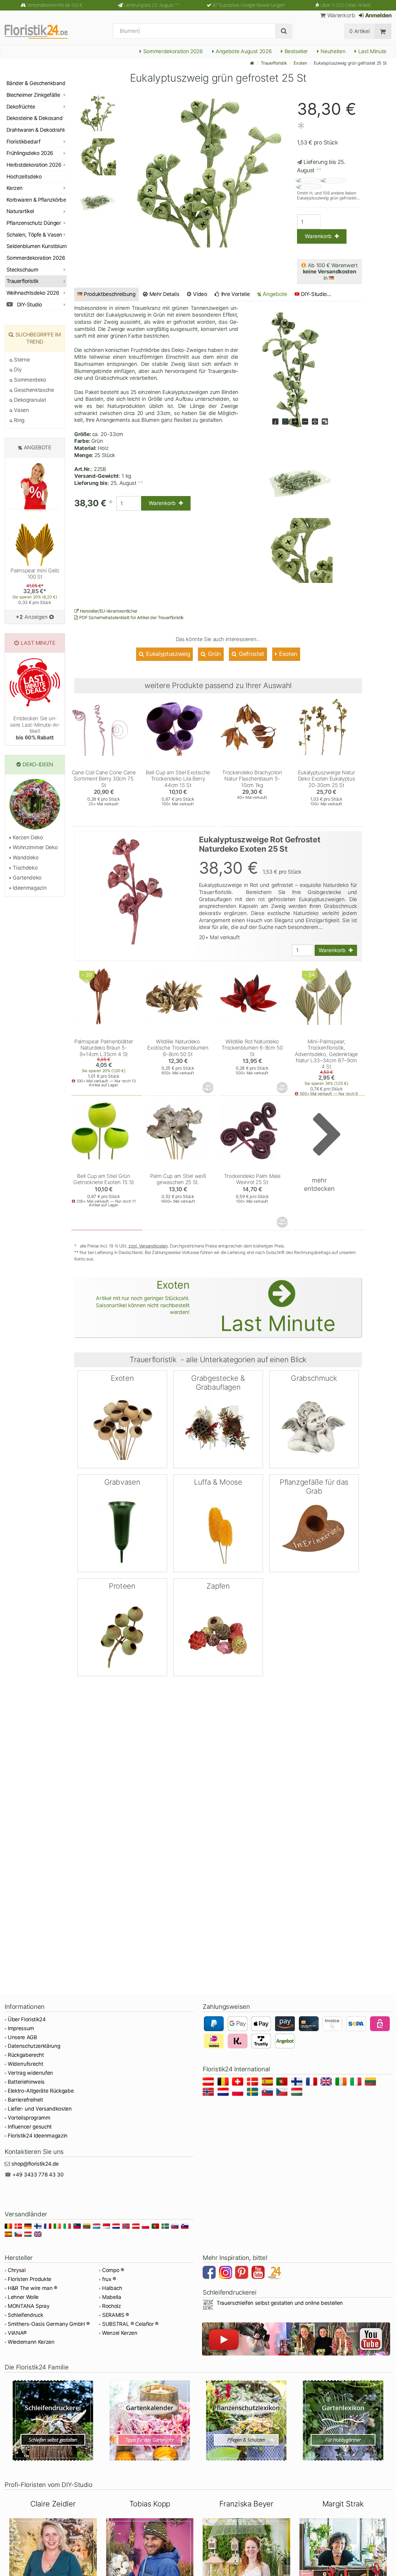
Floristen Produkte (30, 2279)
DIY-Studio (29, 305)
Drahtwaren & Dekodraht (36, 130)
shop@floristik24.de (35, 2164)
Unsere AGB (22, 2037)
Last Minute (372, 51)
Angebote (274, 294)
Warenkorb (340, 15)
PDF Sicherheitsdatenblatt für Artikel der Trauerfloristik (131, 617)
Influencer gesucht (30, 2127)
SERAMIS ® (116, 2315)
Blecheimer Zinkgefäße (33, 95)
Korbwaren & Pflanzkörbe (36, 200)
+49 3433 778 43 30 (38, 2175)
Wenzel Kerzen (120, 2333)
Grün (214, 654)
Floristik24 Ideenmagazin (38, 2136)
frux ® (109, 2279)
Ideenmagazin (29, 888)
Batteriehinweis (26, 2082)
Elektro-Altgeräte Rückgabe (41, 2091)
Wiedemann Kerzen (31, 2342)
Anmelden (378, 15)
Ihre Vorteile (235, 294)
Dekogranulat (29, 400)
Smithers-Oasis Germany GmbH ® (49, 2324)
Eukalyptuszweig (168, 654)
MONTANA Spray (29, 2306)
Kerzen (15, 188)
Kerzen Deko (27, 837)
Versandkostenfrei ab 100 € (55, 5)
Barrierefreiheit (25, 2100)
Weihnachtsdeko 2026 (33, 293)
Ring (19, 420)
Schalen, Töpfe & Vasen (34, 235)
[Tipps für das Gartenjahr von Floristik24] (150, 2420)
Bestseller (295, 51)
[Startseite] (252, 63)
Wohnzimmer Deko (34, 847)
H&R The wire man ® (32, 2288)
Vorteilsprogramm (29, 2118)
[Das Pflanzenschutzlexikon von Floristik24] (246, 2420)
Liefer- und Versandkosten (40, 2109)
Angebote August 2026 (243, 51)
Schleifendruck (25, 2315)
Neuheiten (332, 51)
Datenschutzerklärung (34, 2046)
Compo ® (113, 2270)
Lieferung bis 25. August (152, 5)
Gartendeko (26, 878)
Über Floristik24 (27, 2019)
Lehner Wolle (23, 2297)
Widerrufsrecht (25, 2064)
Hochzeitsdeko (24, 177)
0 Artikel (359, 31)
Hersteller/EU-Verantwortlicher (108, 611)
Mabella (112, 2297)
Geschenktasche (33, 390)
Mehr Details (164, 294)
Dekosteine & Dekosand (34, 118)
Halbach (112, 2288)
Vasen (21, 410)
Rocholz (112, 2306)
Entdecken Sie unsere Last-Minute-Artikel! (35, 728)
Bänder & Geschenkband (36, 83)
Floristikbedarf (23, 142)
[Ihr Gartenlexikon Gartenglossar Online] (343, 2420)
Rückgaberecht (26, 2055)
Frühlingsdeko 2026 (30, 153)
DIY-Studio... (316, 294)
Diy (17, 370)
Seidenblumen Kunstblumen (37, 246)
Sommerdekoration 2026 (172, 51)
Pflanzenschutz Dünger (34, 223)
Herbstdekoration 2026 (34, 165)
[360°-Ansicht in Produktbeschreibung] (209, 1088)
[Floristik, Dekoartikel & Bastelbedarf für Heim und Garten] (42, 31)
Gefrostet (251, 654)
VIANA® (17, 2333)
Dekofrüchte (21, 107)
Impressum (21, 2028)
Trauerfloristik (274, 63)
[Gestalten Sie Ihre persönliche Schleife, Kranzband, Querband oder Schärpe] (53, 2420)
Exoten (300, 63)
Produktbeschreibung (110, 294)
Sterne (21, 360)
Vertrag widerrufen (30, 2073)
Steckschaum (22, 270)
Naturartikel (20, 211)
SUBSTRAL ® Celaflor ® (130, 2324)
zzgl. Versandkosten (148, 1246)
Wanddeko (25, 858)
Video (200, 294)
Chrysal (17, 2270)
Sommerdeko (29, 380)
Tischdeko (24, 868)
